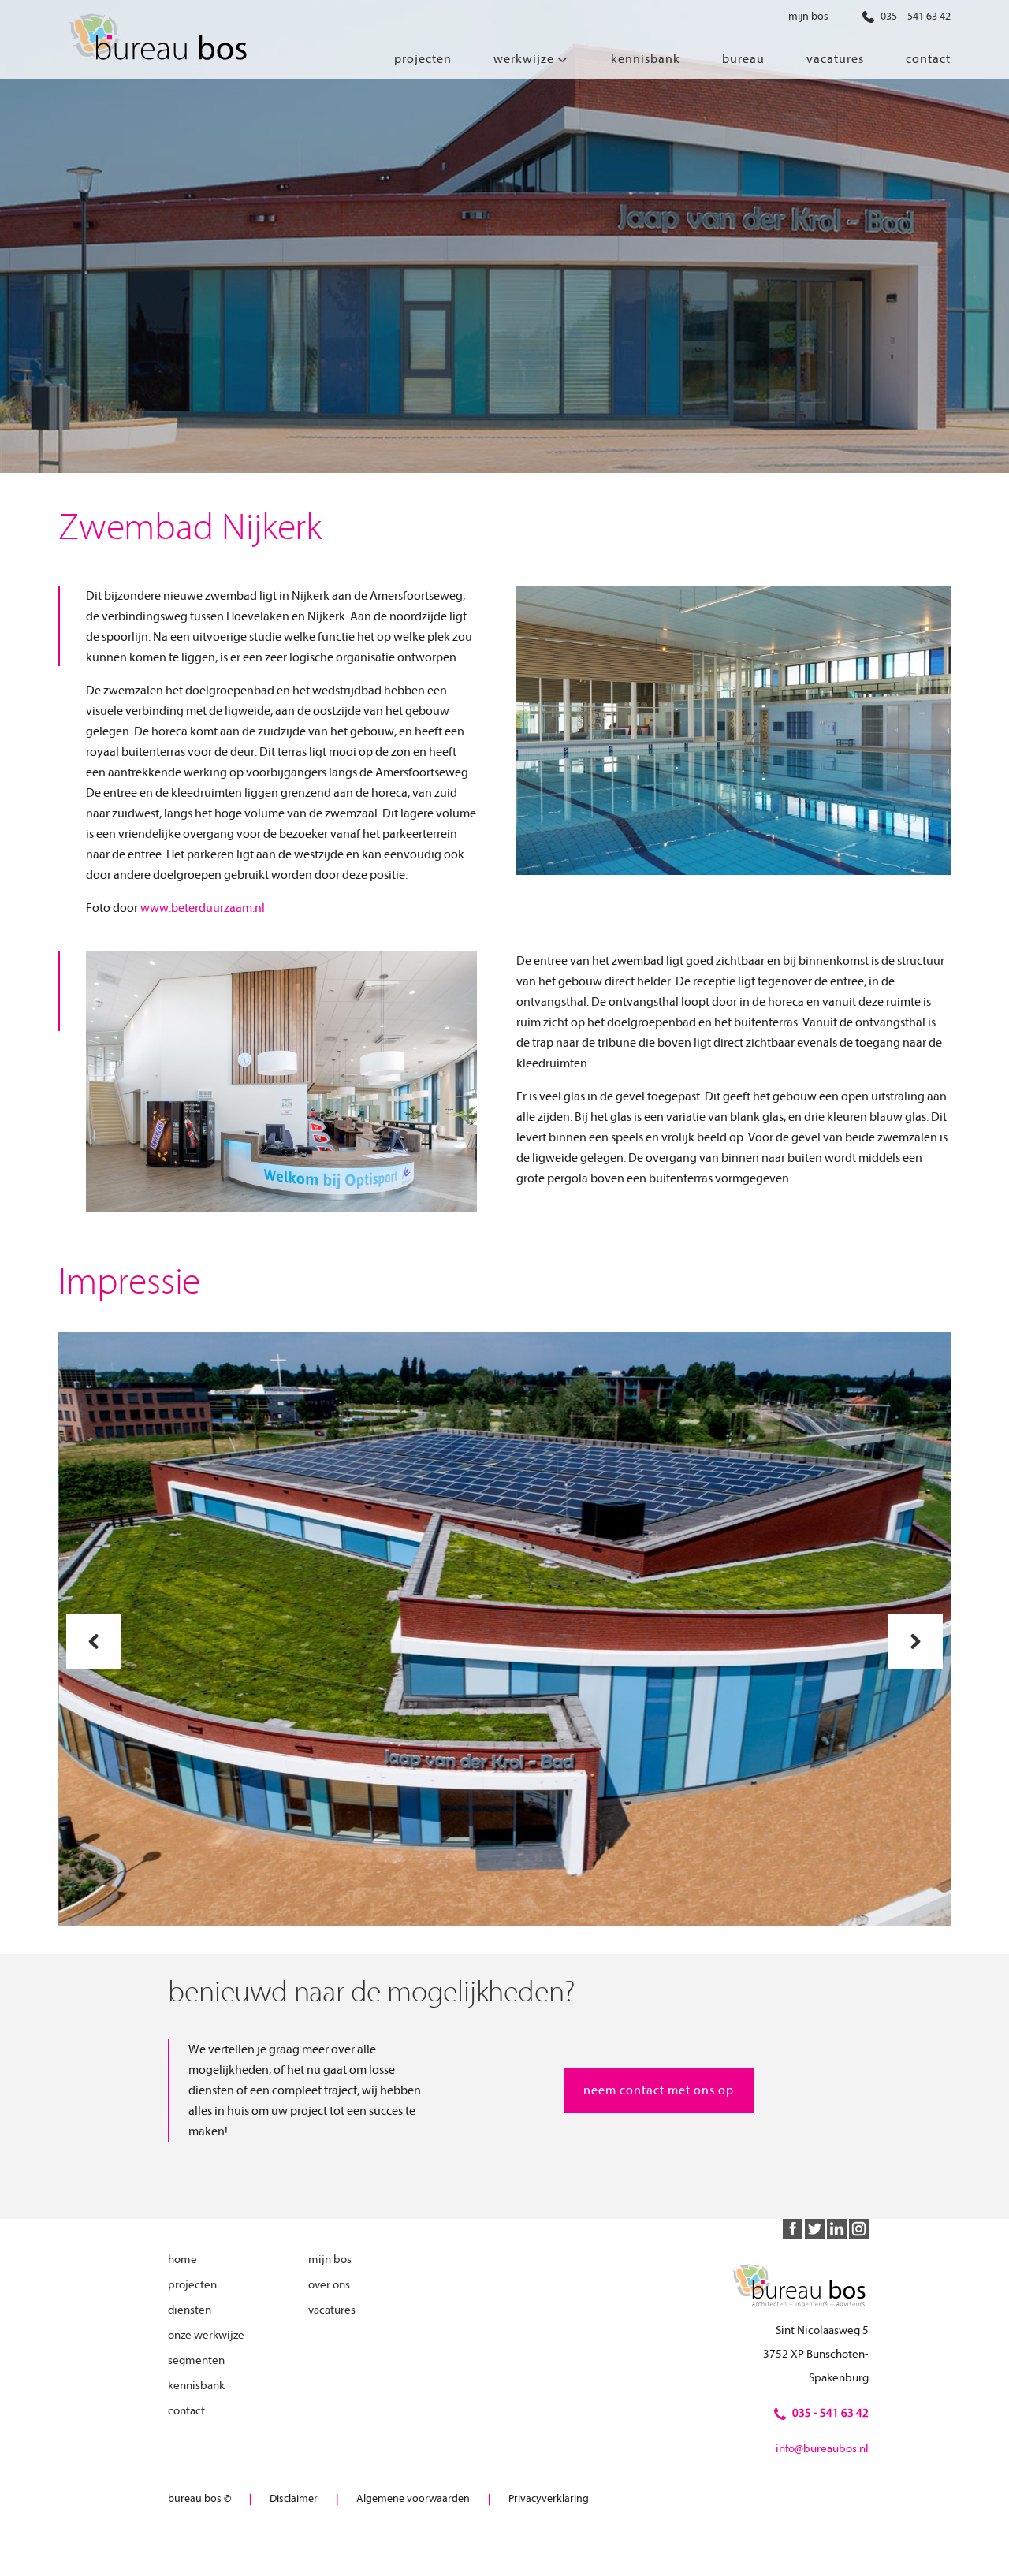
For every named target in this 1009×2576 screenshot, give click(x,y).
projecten (192, 2285)
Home (182, 2260)
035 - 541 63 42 (830, 2413)
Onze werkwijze (206, 2335)
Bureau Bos (157, 39)
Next (916, 1641)
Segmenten (196, 2360)
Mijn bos (330, 2260)
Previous (94, 1641)
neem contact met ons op (659, 2090)
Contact (186, 2411)
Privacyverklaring (549, 2498)
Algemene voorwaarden (413, 2498)
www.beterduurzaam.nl (203, 908)
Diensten (190, 2310)
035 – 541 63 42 (914, 16)
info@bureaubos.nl (822, 2449)
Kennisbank (196, 2386)
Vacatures (332, 2310)
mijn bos (808, 16)
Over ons (329, 2285)
